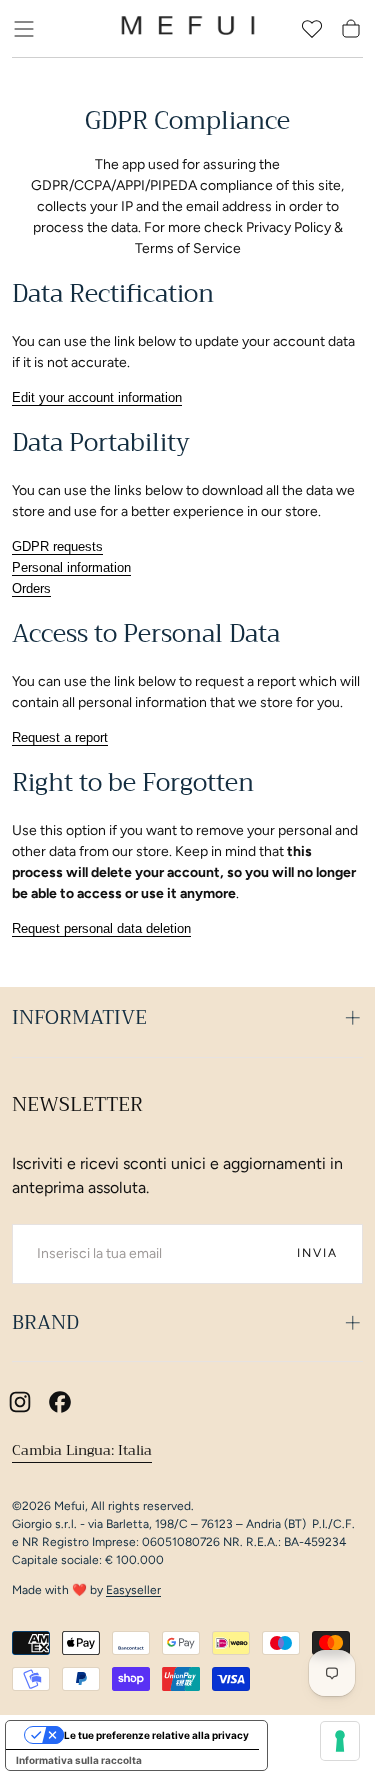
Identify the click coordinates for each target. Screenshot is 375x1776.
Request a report (60, 737)
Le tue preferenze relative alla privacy (156, 1735)
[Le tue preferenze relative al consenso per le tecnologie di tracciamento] (340, 1741)
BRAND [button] (45, 1322)
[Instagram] (20, 1402)
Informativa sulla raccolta (79, 1760)
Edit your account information (97, 397)
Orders (31, 588)
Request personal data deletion (101, 928)
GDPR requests (57, 546)
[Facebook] (60, 1402)
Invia (317, 1253)
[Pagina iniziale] (188, 29)
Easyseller (133, 1590)
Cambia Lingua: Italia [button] (82, 1450)
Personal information (71, 567)
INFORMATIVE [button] (79, 1017)
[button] (24, 29)
